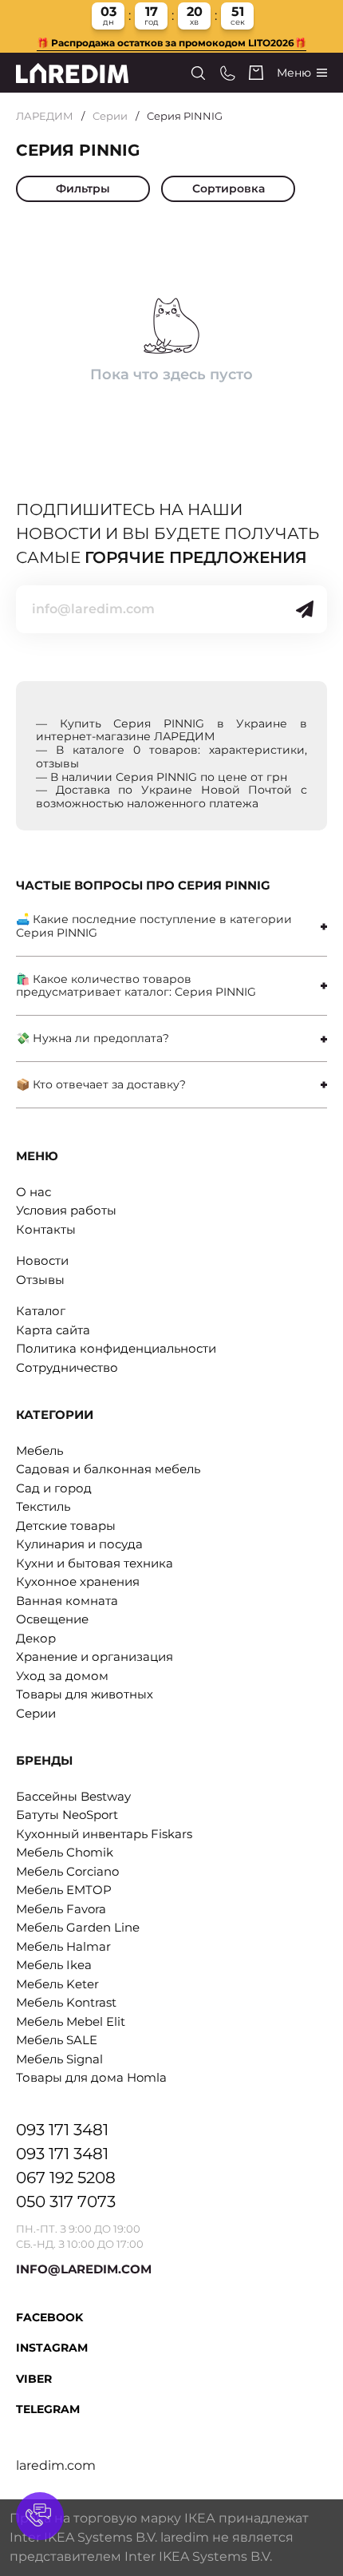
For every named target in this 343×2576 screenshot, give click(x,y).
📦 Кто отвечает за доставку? (101, 1084)
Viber (34, 2379)
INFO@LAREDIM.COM (84, 2269)
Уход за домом (62, 1676)
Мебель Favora (61, 1909)
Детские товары (66, 1526)
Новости (42, 1260)
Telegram (48, 2409)
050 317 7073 (66, 2201)
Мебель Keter (57, 1984)
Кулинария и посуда (79, 1544)
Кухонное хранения (78, 1581)
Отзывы (40, 1280)
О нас (34, 1192)
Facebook (49, 2317)
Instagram (52, 2348)
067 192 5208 (66, 2178)
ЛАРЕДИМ (45, 116)
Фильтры (83, 188)
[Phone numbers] (228, 73)
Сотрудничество (67, 1367)
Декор (36, 1638)
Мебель (39, 1450)
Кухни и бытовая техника (95, 1563)
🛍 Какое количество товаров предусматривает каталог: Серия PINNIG (136, 986)
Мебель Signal (59, 2059)
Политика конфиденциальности (116, 1348)
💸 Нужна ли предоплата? (93, 1038)
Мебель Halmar (63, 1946)
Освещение (52, 1619)
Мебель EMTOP (64, 1890)
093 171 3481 (62, 2130)
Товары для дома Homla (91, 2077)
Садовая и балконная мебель (108, 1469)
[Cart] (256, 73)
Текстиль (43, 1506)
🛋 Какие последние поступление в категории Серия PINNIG (154, 926)
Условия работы (66, 1210)
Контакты (46, 1229)
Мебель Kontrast (66, 2002)
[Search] (198, 73)
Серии (110, 116)
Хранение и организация (95, 1657)
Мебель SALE (57, 2040)
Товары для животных (85, 1694)
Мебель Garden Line (78, 1927)
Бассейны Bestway (73, 1796)
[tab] (171, 926)
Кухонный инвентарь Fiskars (104, 1834)
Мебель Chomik (65, 1852)
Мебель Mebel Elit (71, 2021)
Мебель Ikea (54, 1965)
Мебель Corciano (67, 1871)
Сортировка (229, 188)
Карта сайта (53, 1330)
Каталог (41, 1311)
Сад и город (54, 1488)
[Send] (305, 609)
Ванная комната (67, 1601)
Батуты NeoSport (67, 1815)
